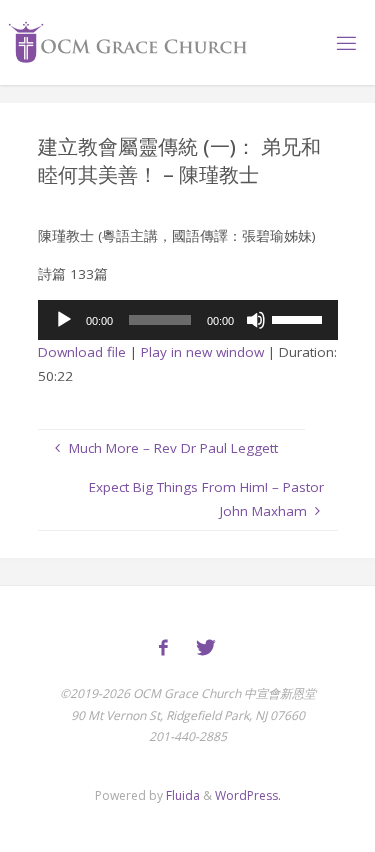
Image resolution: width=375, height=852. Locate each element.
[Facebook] (164, 647)
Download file (82, 352)
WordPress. (248, 795)
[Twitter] (205, 647)
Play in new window (202, 352)
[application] (188, 320)
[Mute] (256, 320)
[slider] (300, 318)
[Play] (64, 320)
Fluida (181, 795)
